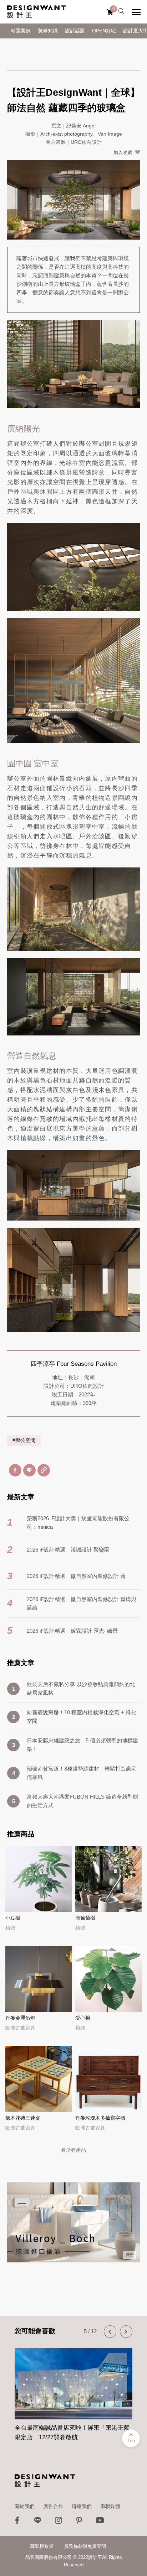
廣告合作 (53, 2506)
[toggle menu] (136, 12)
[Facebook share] (15, 1470)
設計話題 (75, 31)
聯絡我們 (82, 2506)
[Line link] (38, 2522)
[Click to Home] (37, 12)
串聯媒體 (110, 2506)
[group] (73, 2391)
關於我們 (25, 2506)
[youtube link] (100, 2522)
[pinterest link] (79, 2522)
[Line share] (29, 1470)
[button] (110, 2332)
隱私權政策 (42, 2546)
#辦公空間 (24, 1440)
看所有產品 (73, 2150)
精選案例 (21, 31)
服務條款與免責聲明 (85, 2546)
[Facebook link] (17, 2522)
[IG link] (59, 2522)
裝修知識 (48, 31)
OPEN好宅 (104, 31)
